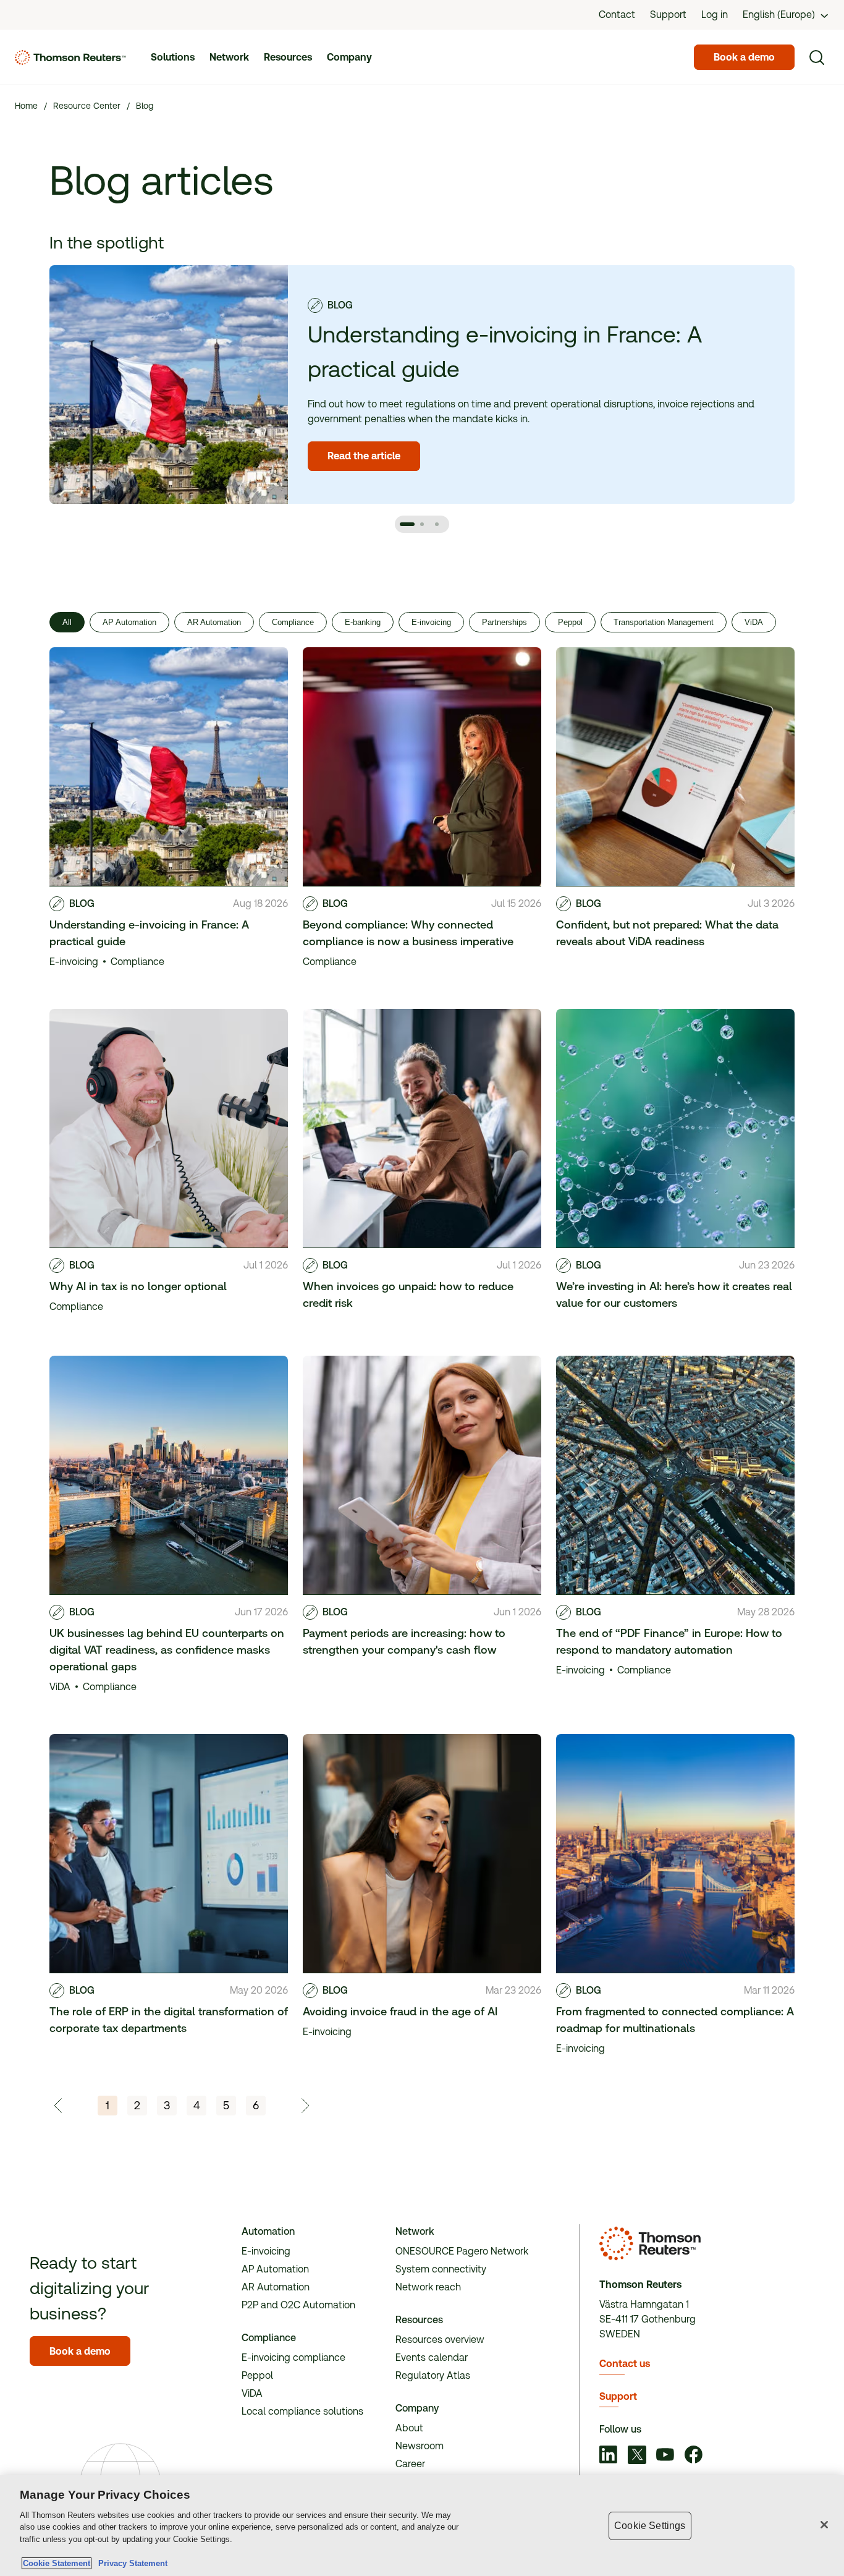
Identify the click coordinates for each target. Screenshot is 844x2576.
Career (410, 2464)
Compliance (293, 622)
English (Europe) (779, 15)
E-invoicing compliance (293, 2357)
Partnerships (504, 622)
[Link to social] (609, 2456)
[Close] (824, 2525)
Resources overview (440, 2340)
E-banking (363, 622)
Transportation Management (664, 622)
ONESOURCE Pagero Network (462, 2251)
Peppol (570, 622)
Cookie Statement (57, 2563)
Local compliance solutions (302, 2411)
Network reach (428, 2287)
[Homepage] (70, 57)
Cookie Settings (650, 2526)
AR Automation (214, 622)
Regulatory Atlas (433, 2375)
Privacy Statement (130, 2563)
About (409, 2428)
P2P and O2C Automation (298, 2305)
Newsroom (420, 2446)
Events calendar (432, 2357)
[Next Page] (305, 2106)
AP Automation (129, 622)
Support (618, 2396)
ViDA (754, 622)
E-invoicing (431, 622)
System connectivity (441, 2269)
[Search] (817, 57)
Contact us (625, 2364)
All (67, 622)
